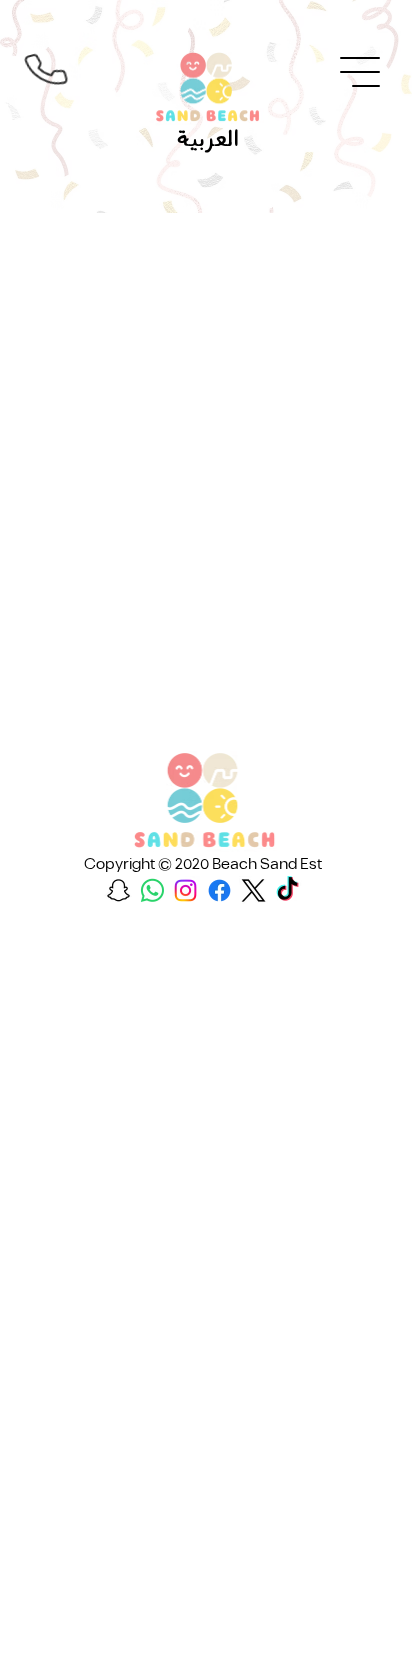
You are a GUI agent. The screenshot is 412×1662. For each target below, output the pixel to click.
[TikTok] (287, 890)
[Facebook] (219, 890)
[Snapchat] (118, 890)
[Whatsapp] (152, 890)
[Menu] (361, 72)
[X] (253, 890)
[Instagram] (185, 890)
